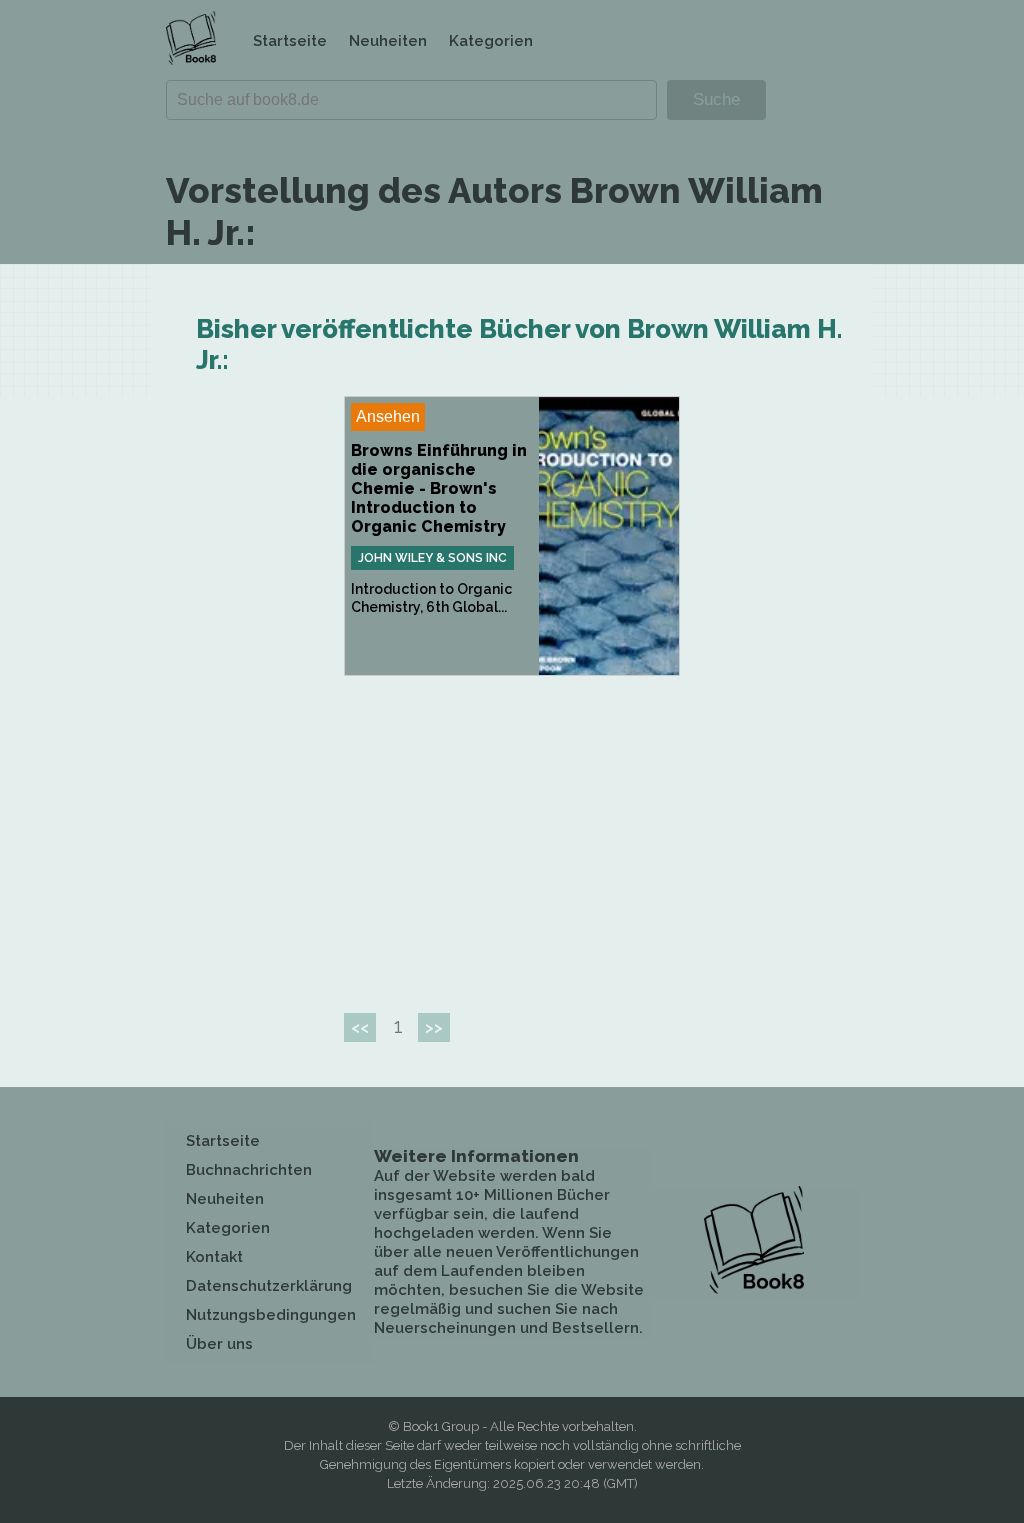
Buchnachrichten (249, 1170)
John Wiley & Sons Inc (432, 558)
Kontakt (214, 1257)
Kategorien (491, 41)
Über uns (219, 1344)
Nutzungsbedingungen (271, 1315)
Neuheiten (388, 41)
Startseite (290, 41)
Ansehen (388, 416)
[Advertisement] (512, 836)
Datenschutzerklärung (269, 1286)
